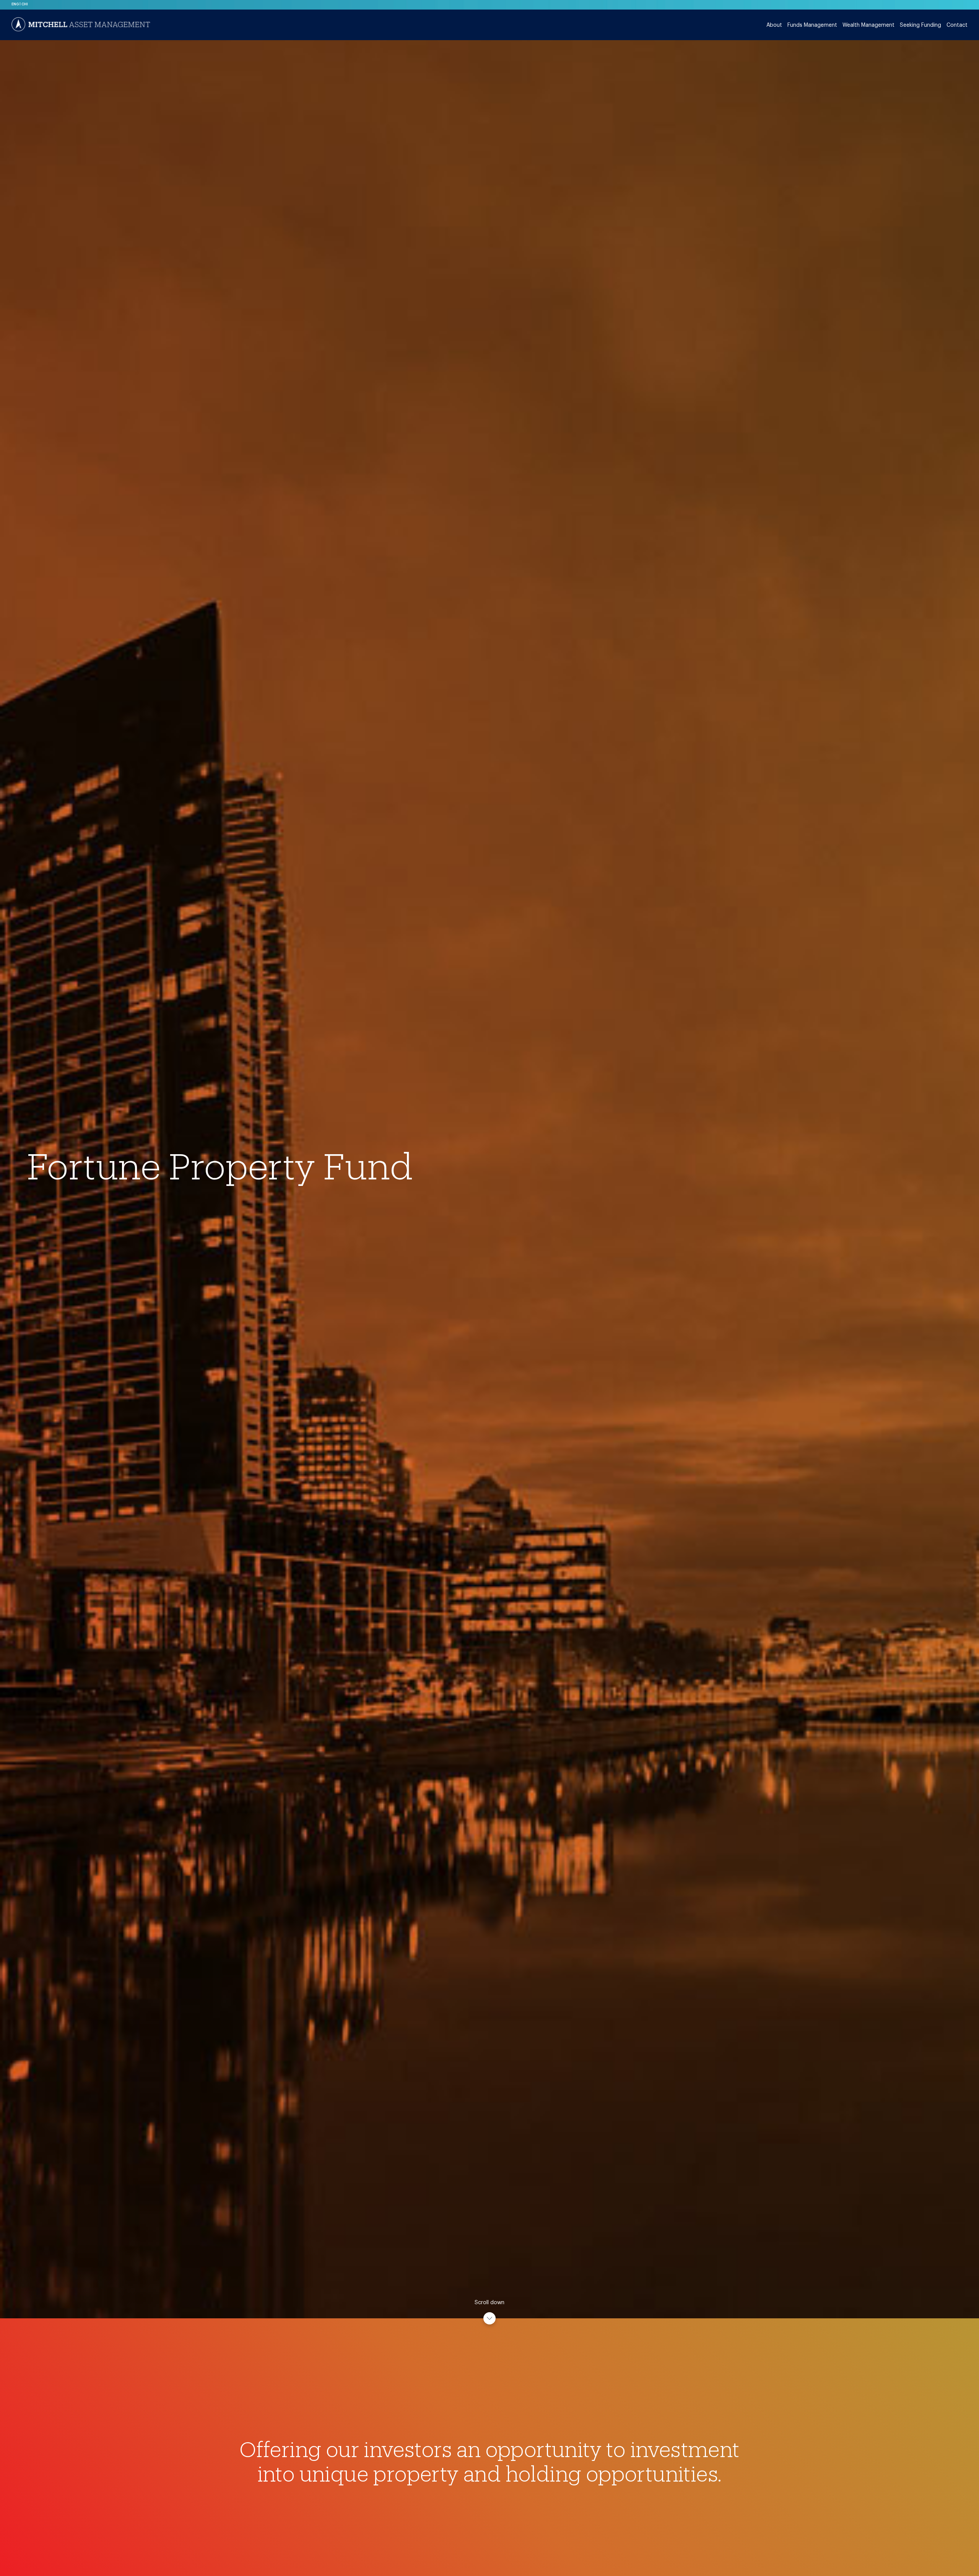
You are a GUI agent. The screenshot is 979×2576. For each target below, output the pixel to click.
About (774, 25)
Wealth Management (868, 25)
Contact (957, 25)
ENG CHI (20, 4)
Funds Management (812, 25)
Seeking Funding (920, 25)
